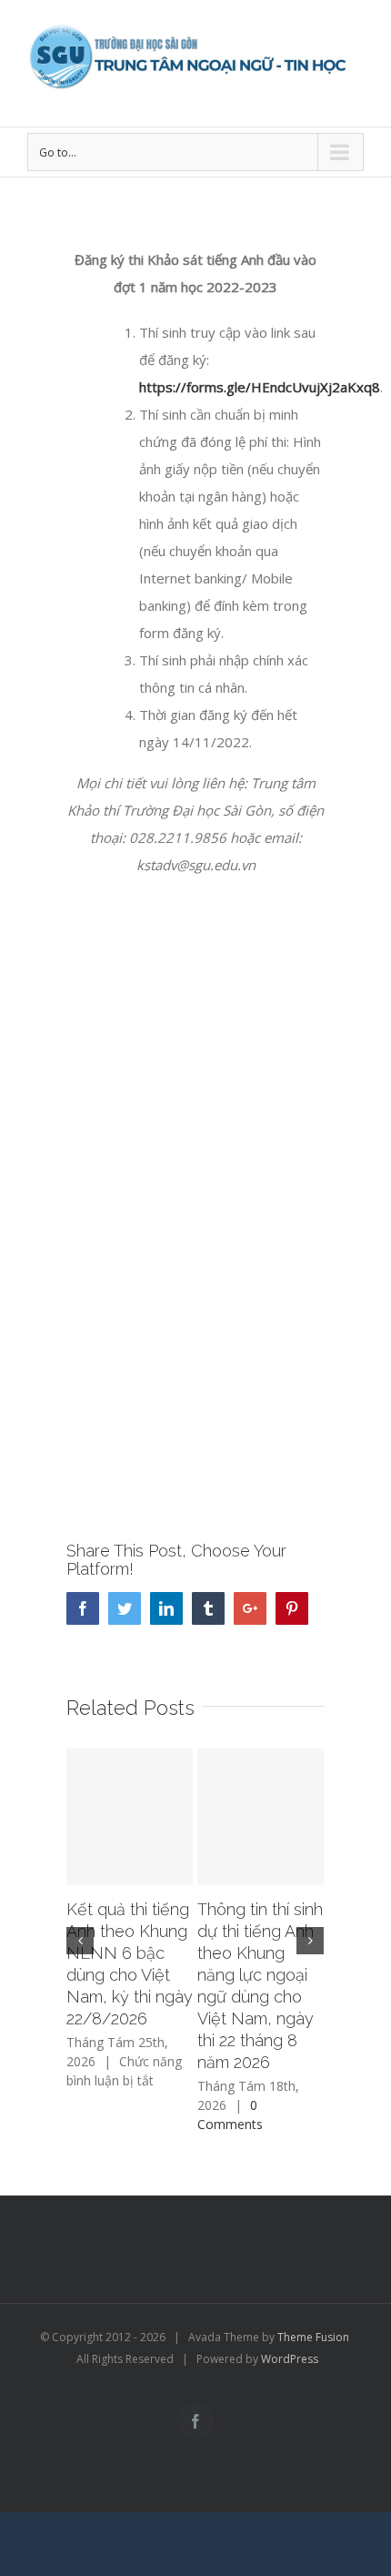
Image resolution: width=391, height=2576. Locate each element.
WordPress (290, 2359)
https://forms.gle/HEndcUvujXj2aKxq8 (260, 387)
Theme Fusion (313, 2337)
